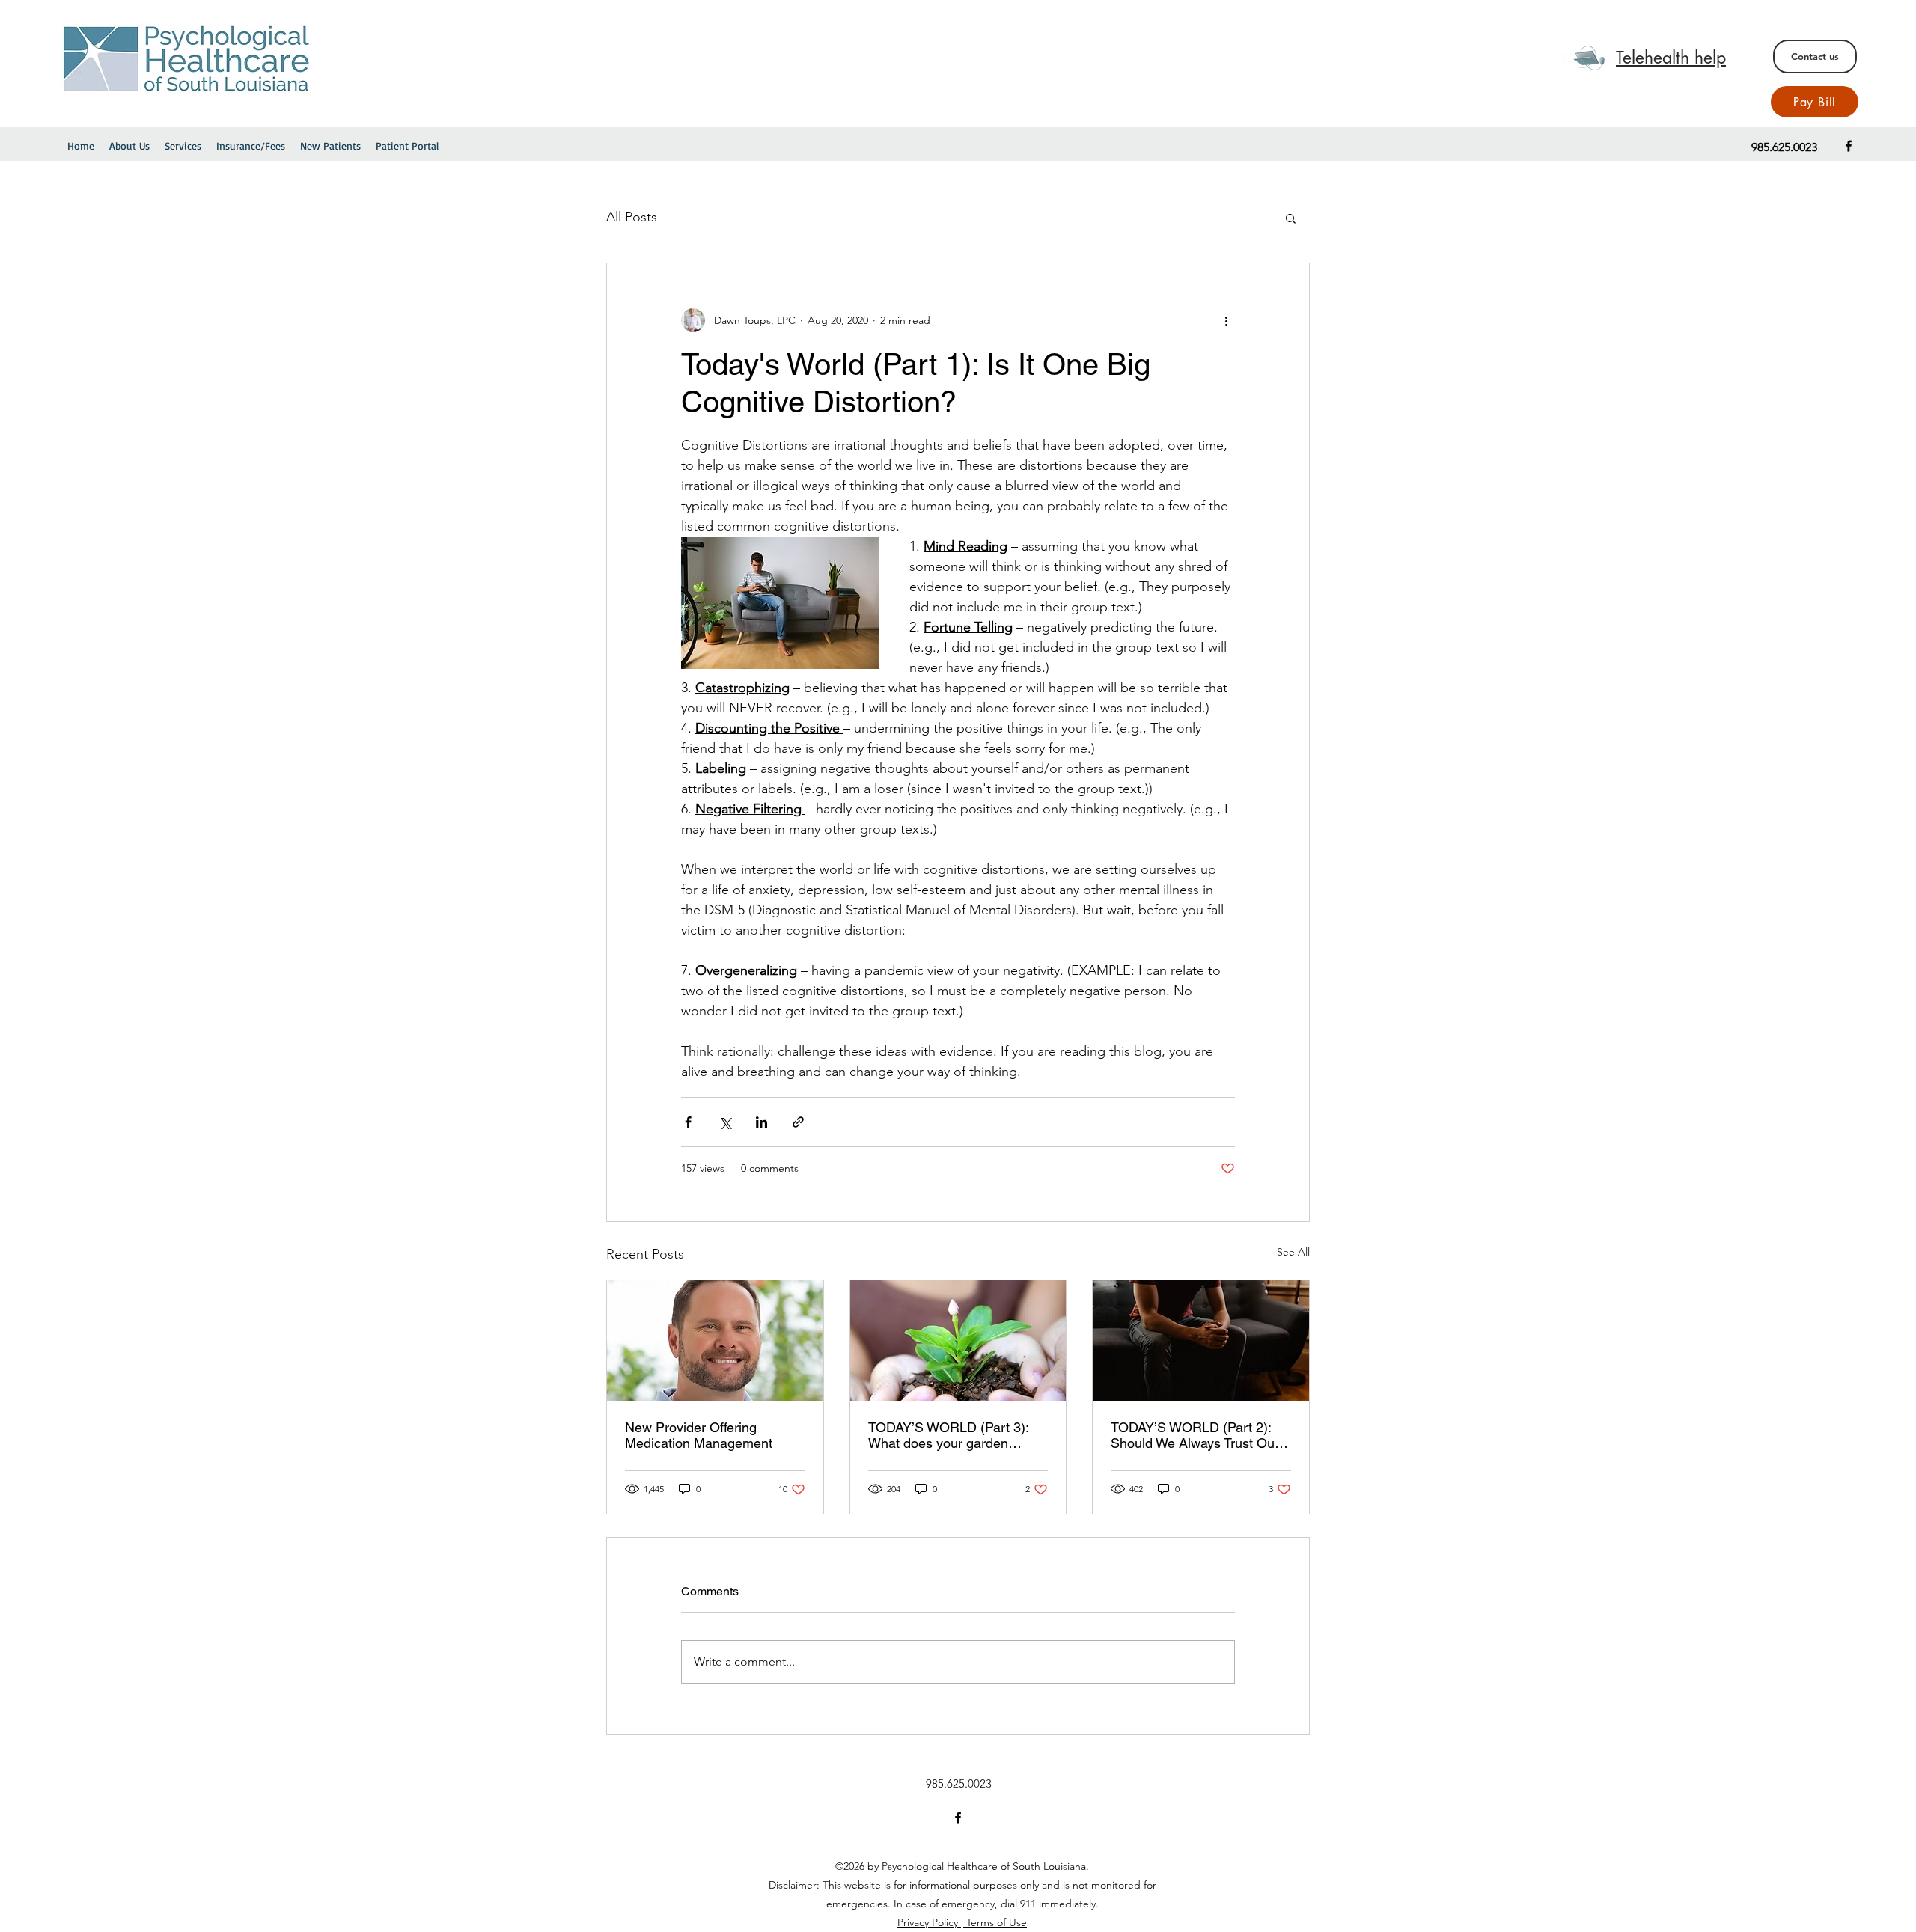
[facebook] (1849, 146)
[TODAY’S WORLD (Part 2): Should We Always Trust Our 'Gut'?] (1201, 1341)
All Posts (632, 217)
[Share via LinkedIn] (762, 1122)
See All (1293, 1252)
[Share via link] (798, 1122)
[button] (1291, 218)
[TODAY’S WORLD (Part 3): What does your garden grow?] (958, 1341)
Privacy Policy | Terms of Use (962, 1922)
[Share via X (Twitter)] (725, 1122)
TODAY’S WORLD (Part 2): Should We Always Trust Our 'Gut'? (1195, 1435)
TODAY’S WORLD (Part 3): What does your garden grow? (948, 1435)
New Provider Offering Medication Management (699, 1435)
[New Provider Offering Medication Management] (715, 1341)
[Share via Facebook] (688, 1122)
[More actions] (1226, 320)
